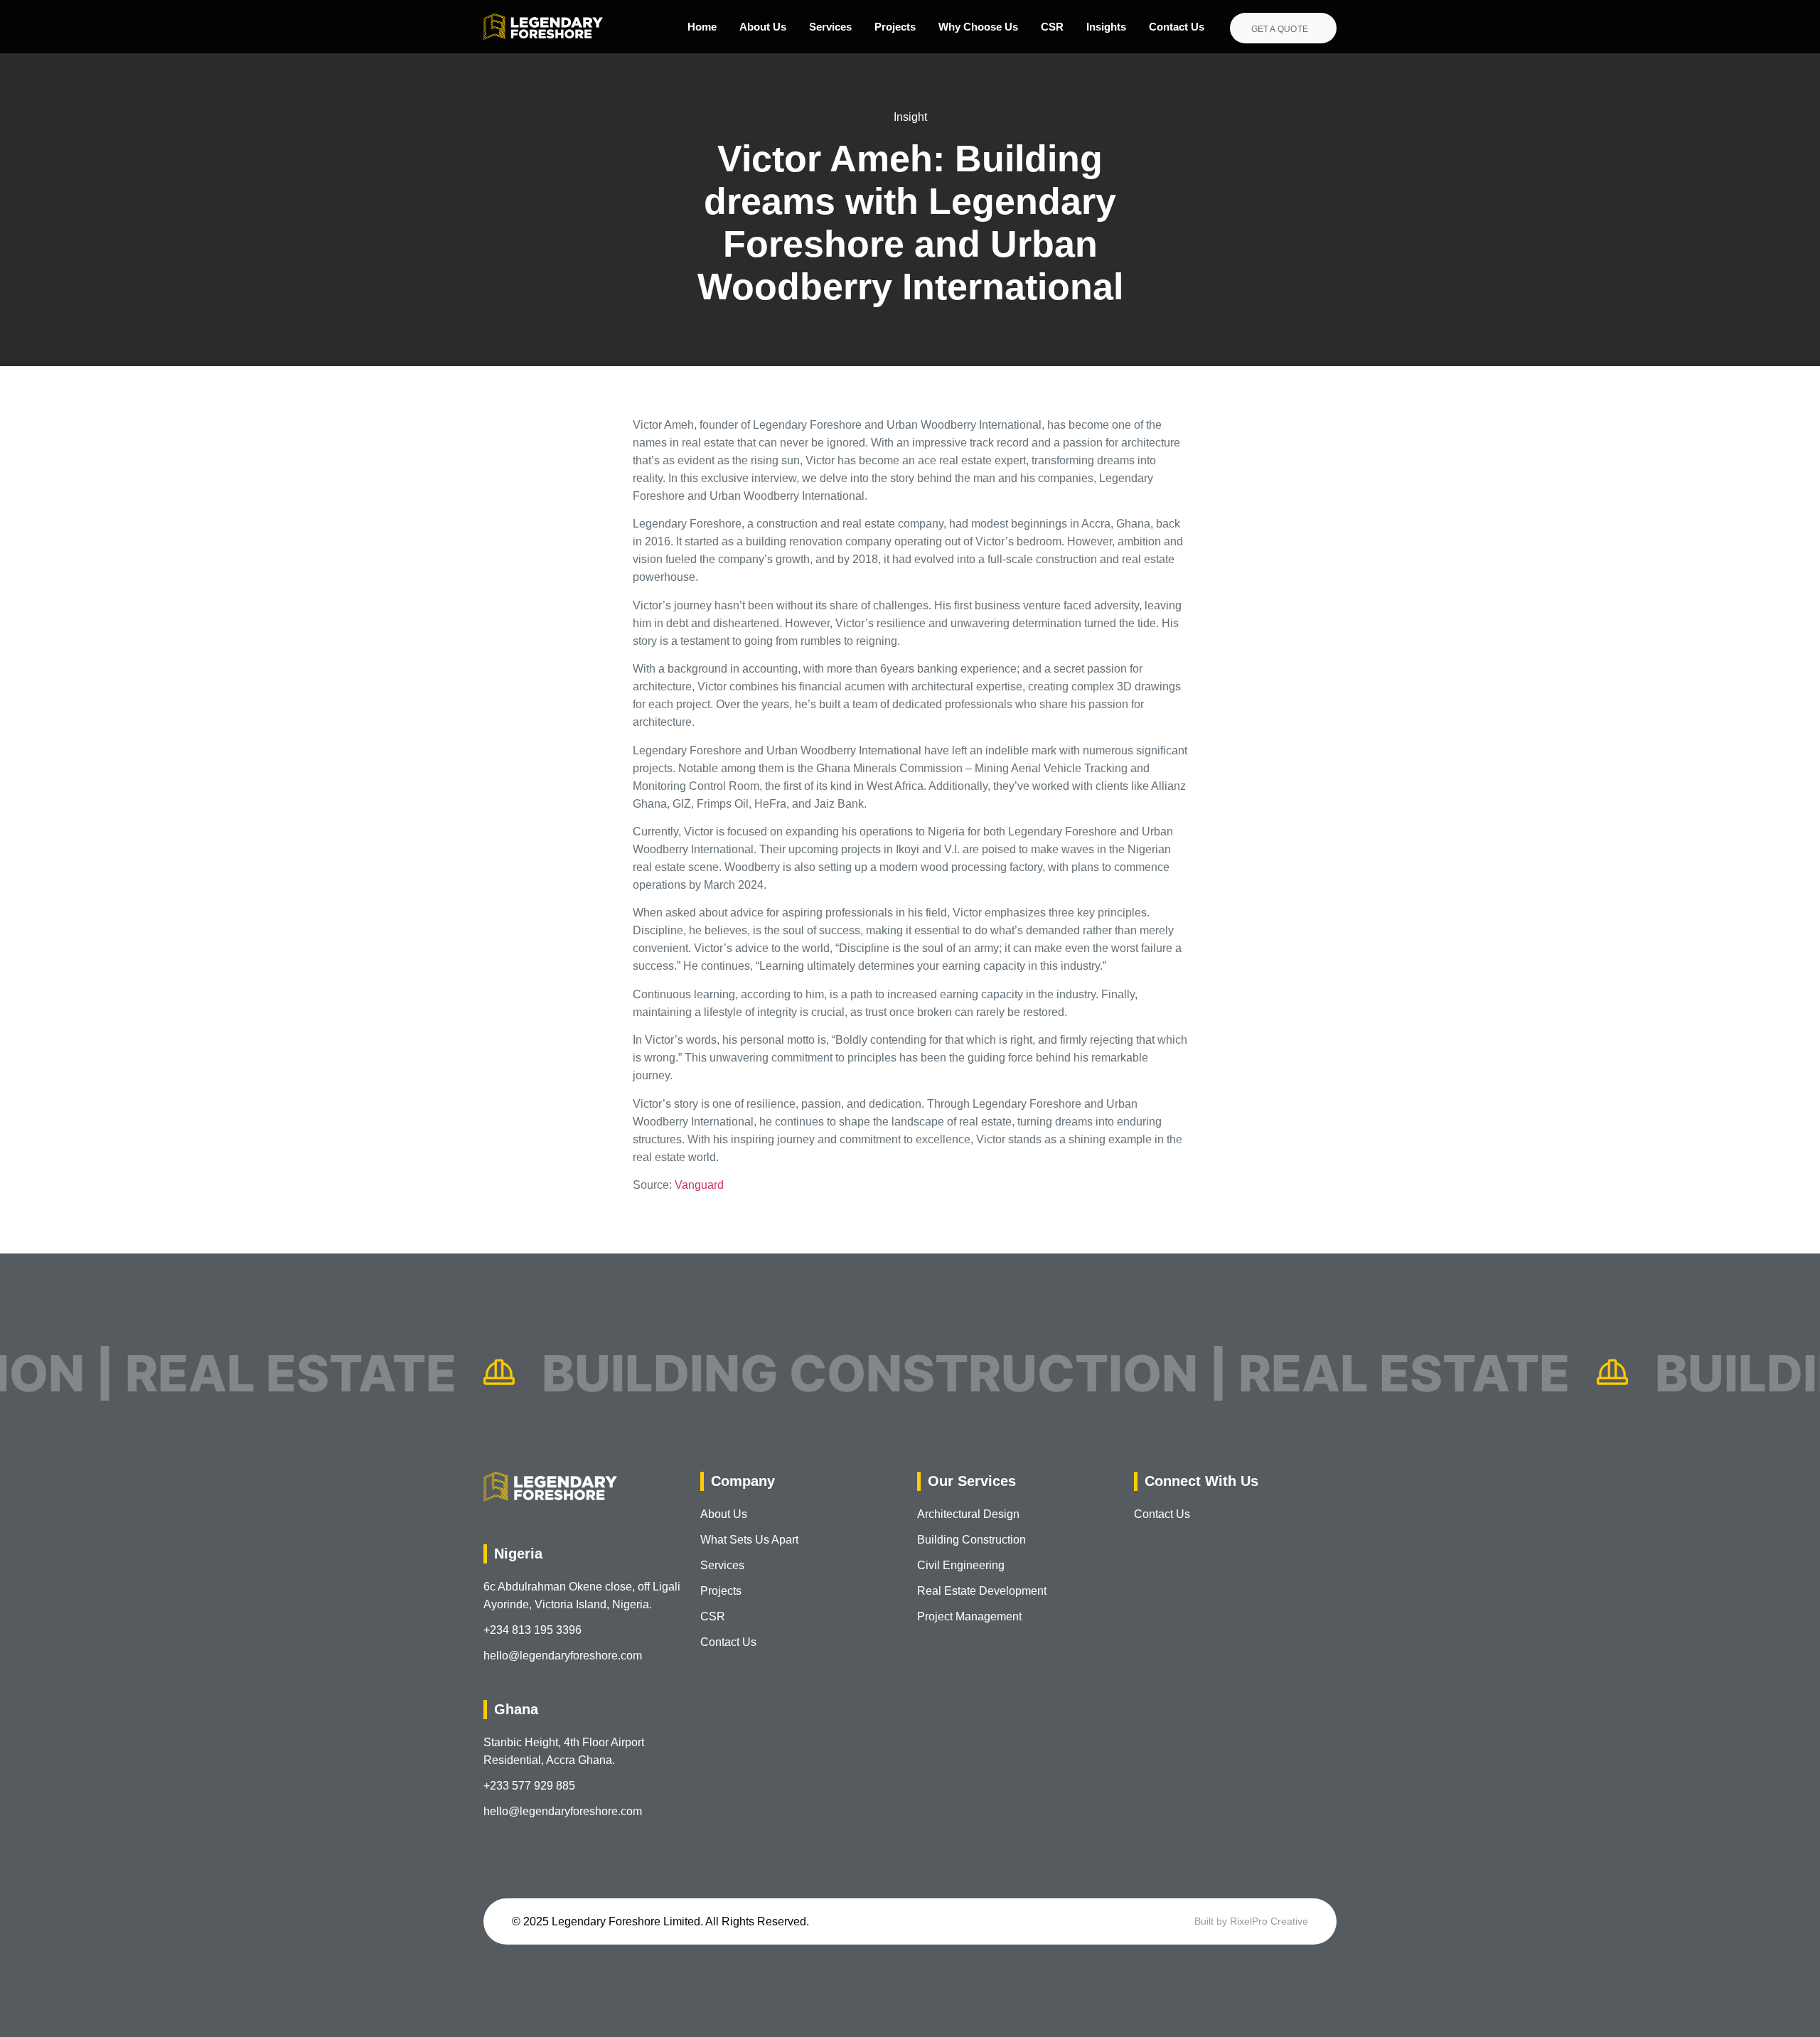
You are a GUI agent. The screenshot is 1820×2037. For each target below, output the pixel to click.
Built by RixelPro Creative (1251, 1921)
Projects (895, 27)
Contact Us (1177, 27)
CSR (1052, 27)
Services (830, 27)
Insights (1106, 27)
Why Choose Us (978, 27)
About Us (763, 27)
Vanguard (699, 1185)
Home (702, 27)
